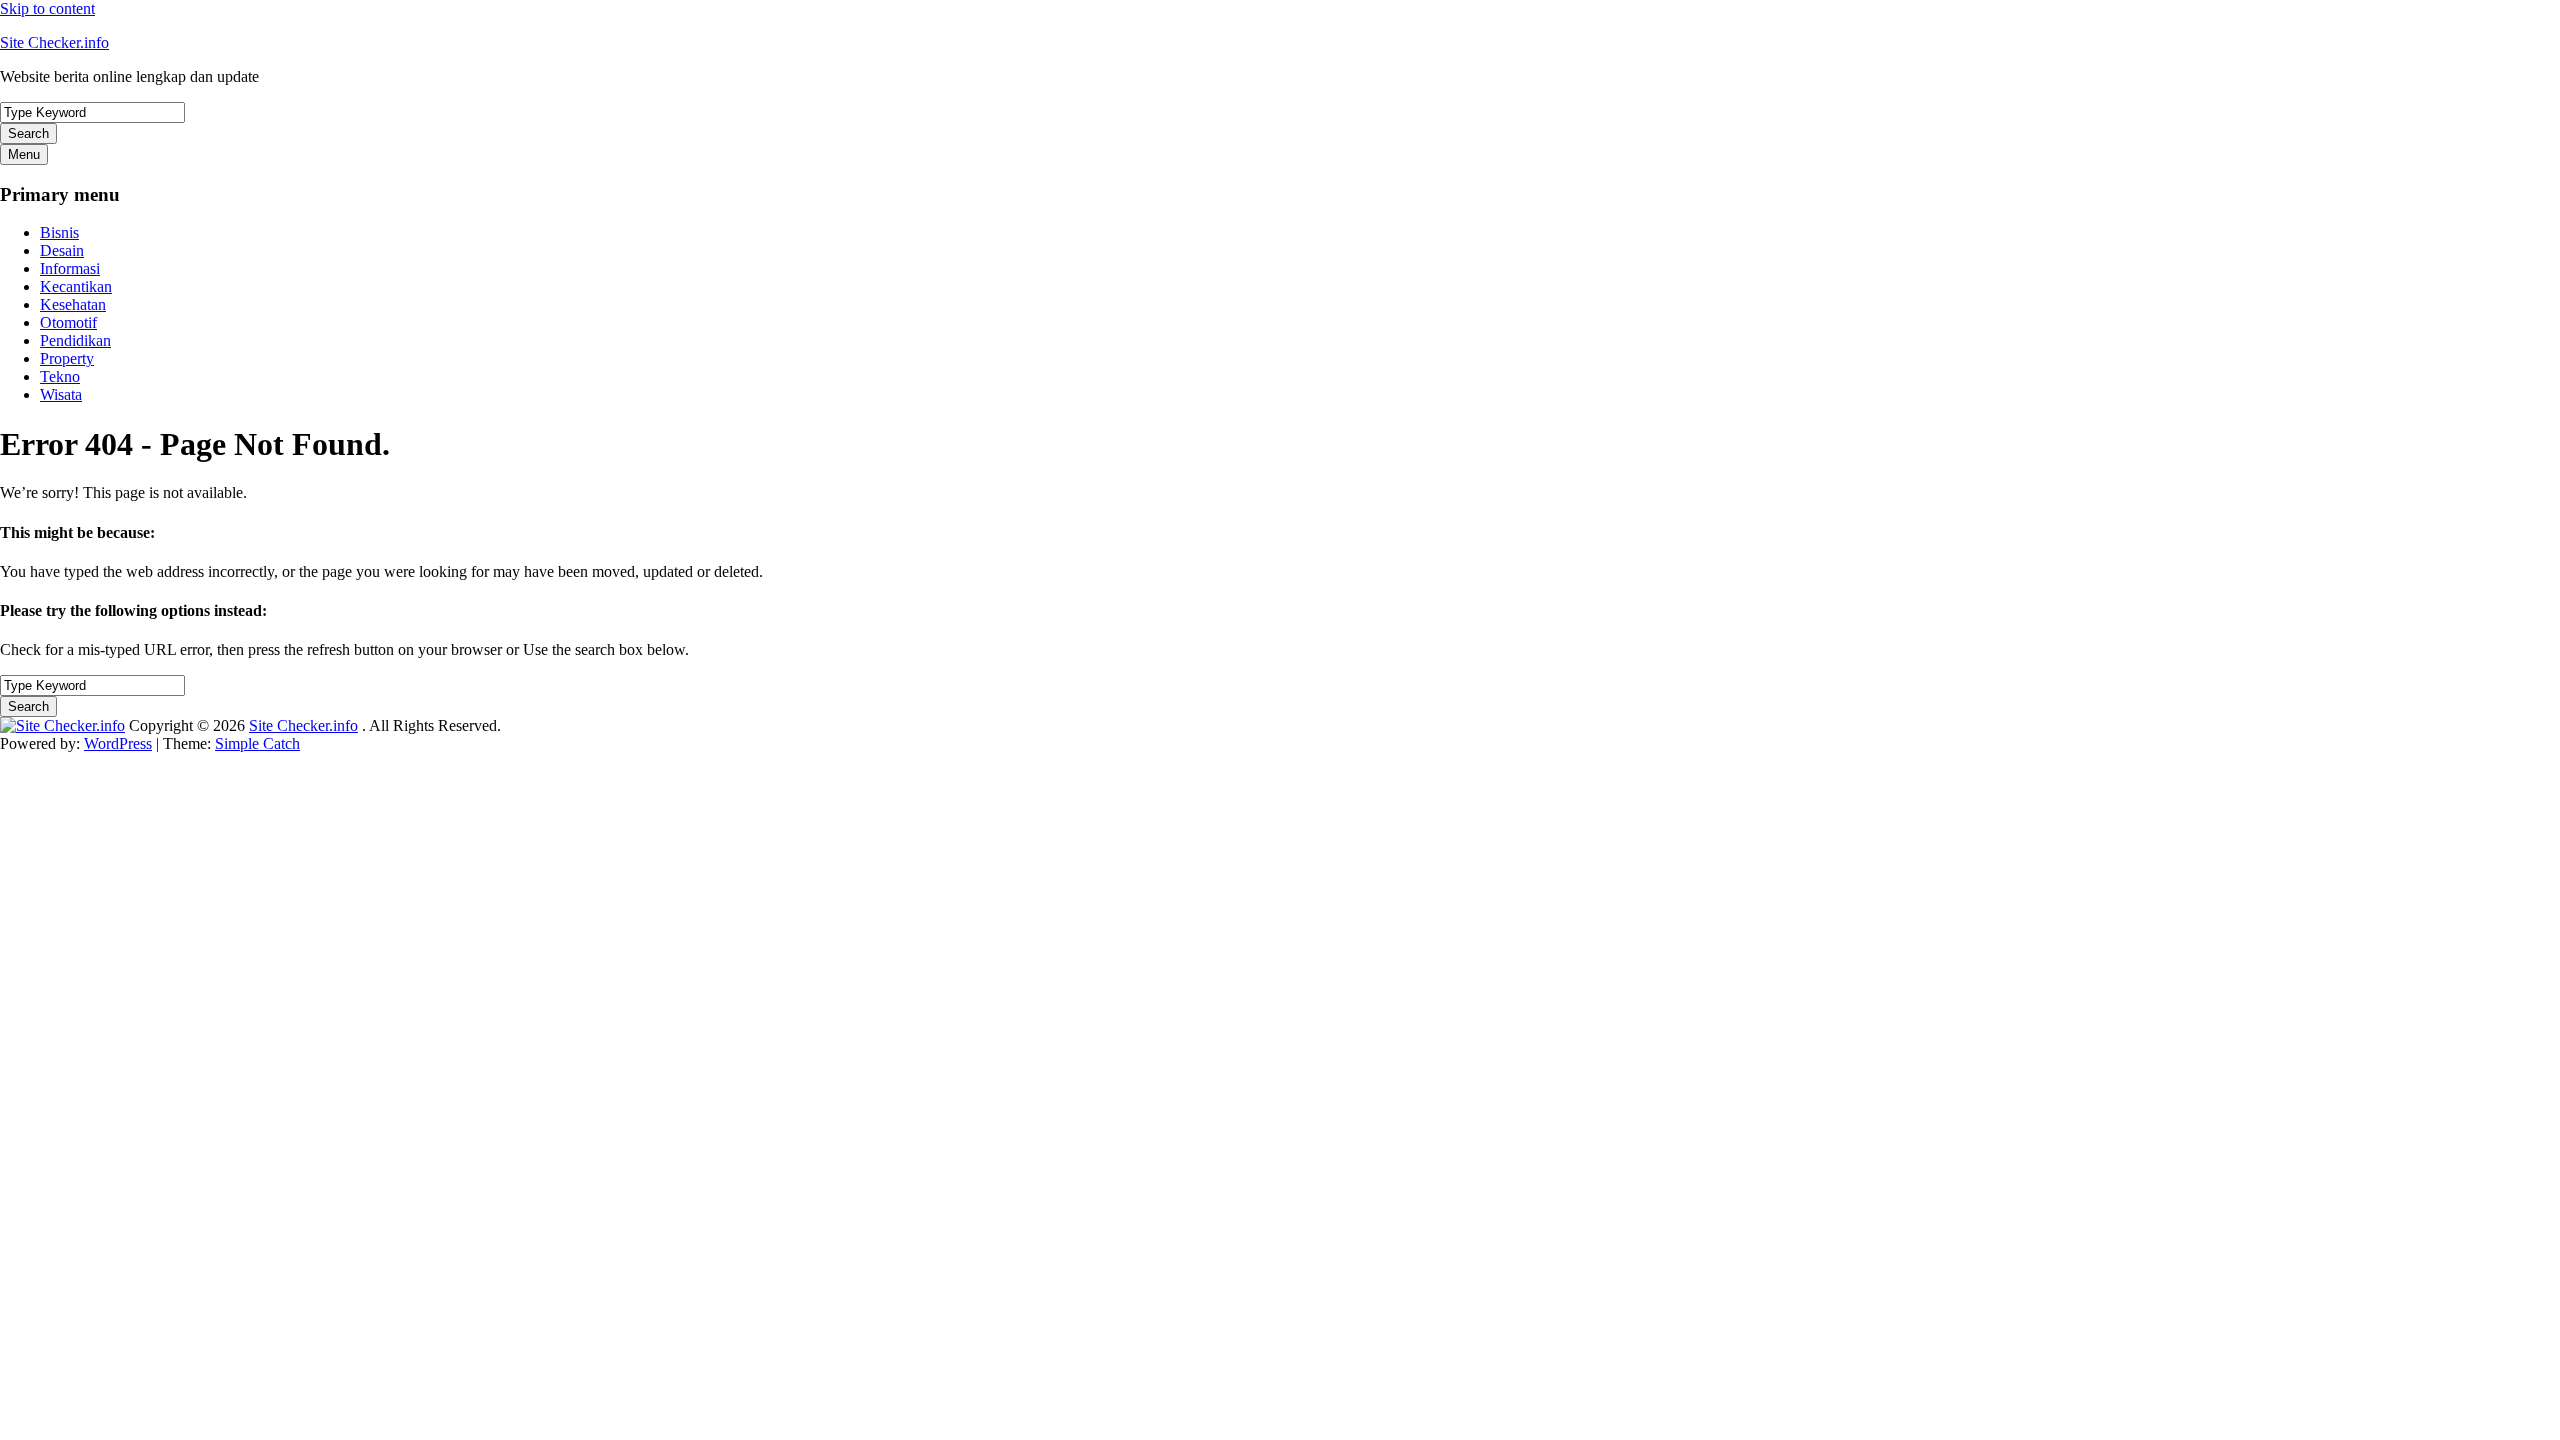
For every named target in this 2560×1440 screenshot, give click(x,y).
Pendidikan (75, 340)
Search (28, 133)
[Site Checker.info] (62, 725)
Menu (24, 154)
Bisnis (59, 232)
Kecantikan (76, 286)
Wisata (61, 394)
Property (67, 358)
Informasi (70, 268)
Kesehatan (73, 304)
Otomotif (68, 322)
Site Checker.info (54, 42)
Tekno (60, 376)
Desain (62, 250)
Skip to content (47, 8)
